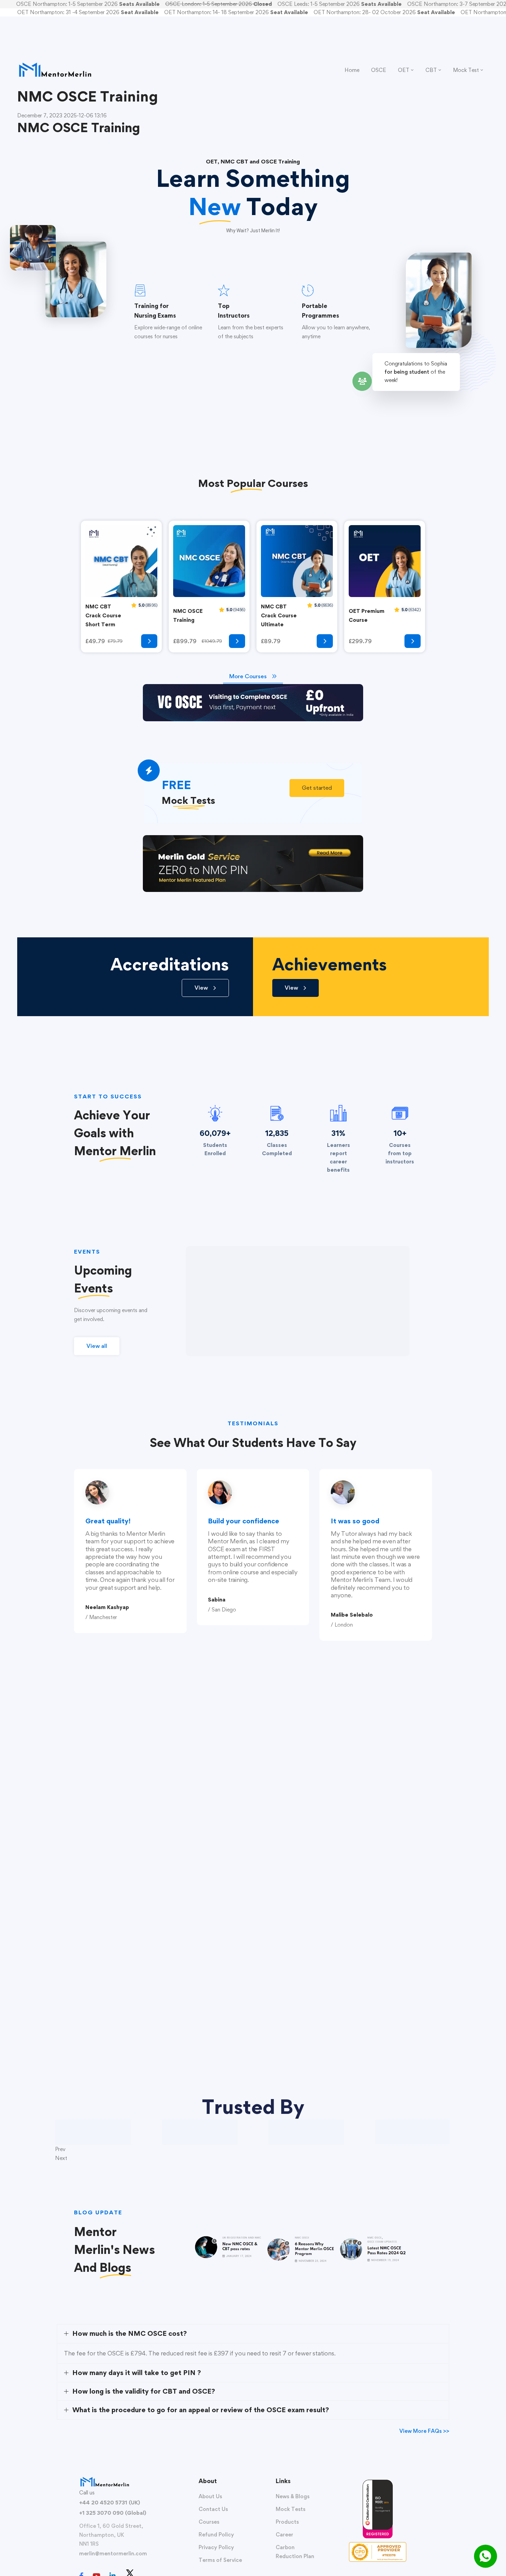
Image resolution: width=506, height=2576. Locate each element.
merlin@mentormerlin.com (113, 2553)
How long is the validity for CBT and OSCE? (144, 2391)
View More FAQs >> (424, 2431)
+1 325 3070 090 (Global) (113, 2513)
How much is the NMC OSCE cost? (130, 2333)
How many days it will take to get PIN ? (137, 2373)
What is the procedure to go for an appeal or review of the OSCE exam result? (201, 2410)
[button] (317, 788)
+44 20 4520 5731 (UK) (110, 2503)
